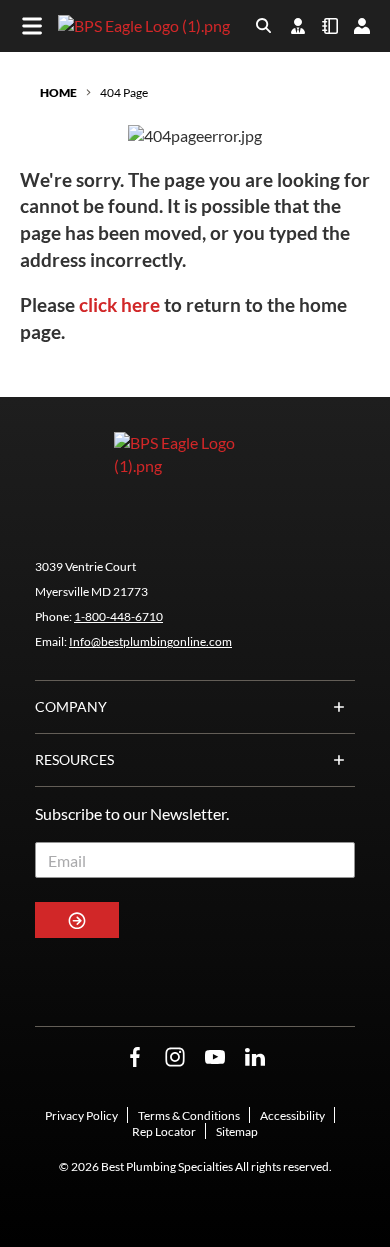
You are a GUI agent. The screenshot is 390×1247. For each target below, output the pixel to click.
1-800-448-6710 (118, 616)
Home (58, 92)
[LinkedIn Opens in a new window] (255, 1057)
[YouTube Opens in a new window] (215, 1057)
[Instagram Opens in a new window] (175, 1057)
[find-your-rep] (298, 26)
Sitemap (237, 1131)
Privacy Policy (81, 1115)
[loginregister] (362, 26)
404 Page (124, 92)
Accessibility (292, 1115)
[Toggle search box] (264, 26)
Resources (74, 759)
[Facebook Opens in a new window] (135, 1057)
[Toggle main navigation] (32, 26)
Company (71, 706)
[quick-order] (330, 26)
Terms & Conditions (189, 1115)
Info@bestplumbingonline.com (150, 641)
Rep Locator (164, 1131)
